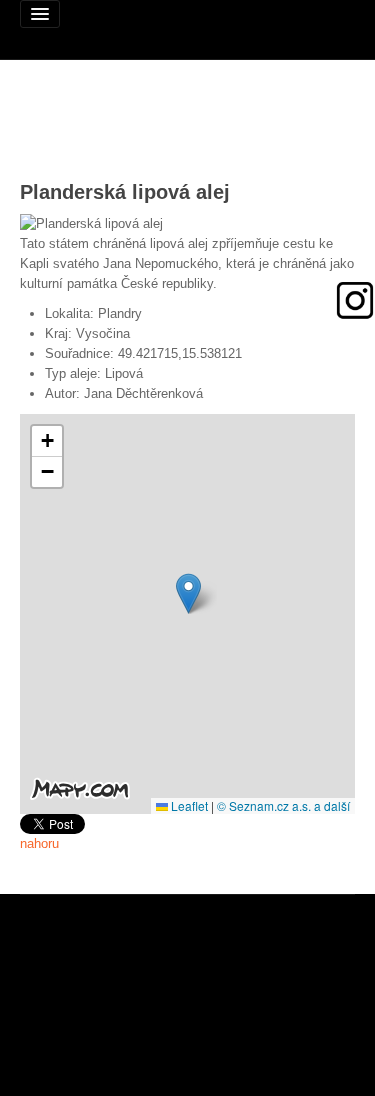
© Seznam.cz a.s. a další (283, 805)
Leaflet (188, 805)
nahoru (39, 843)
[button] (188, 593)
